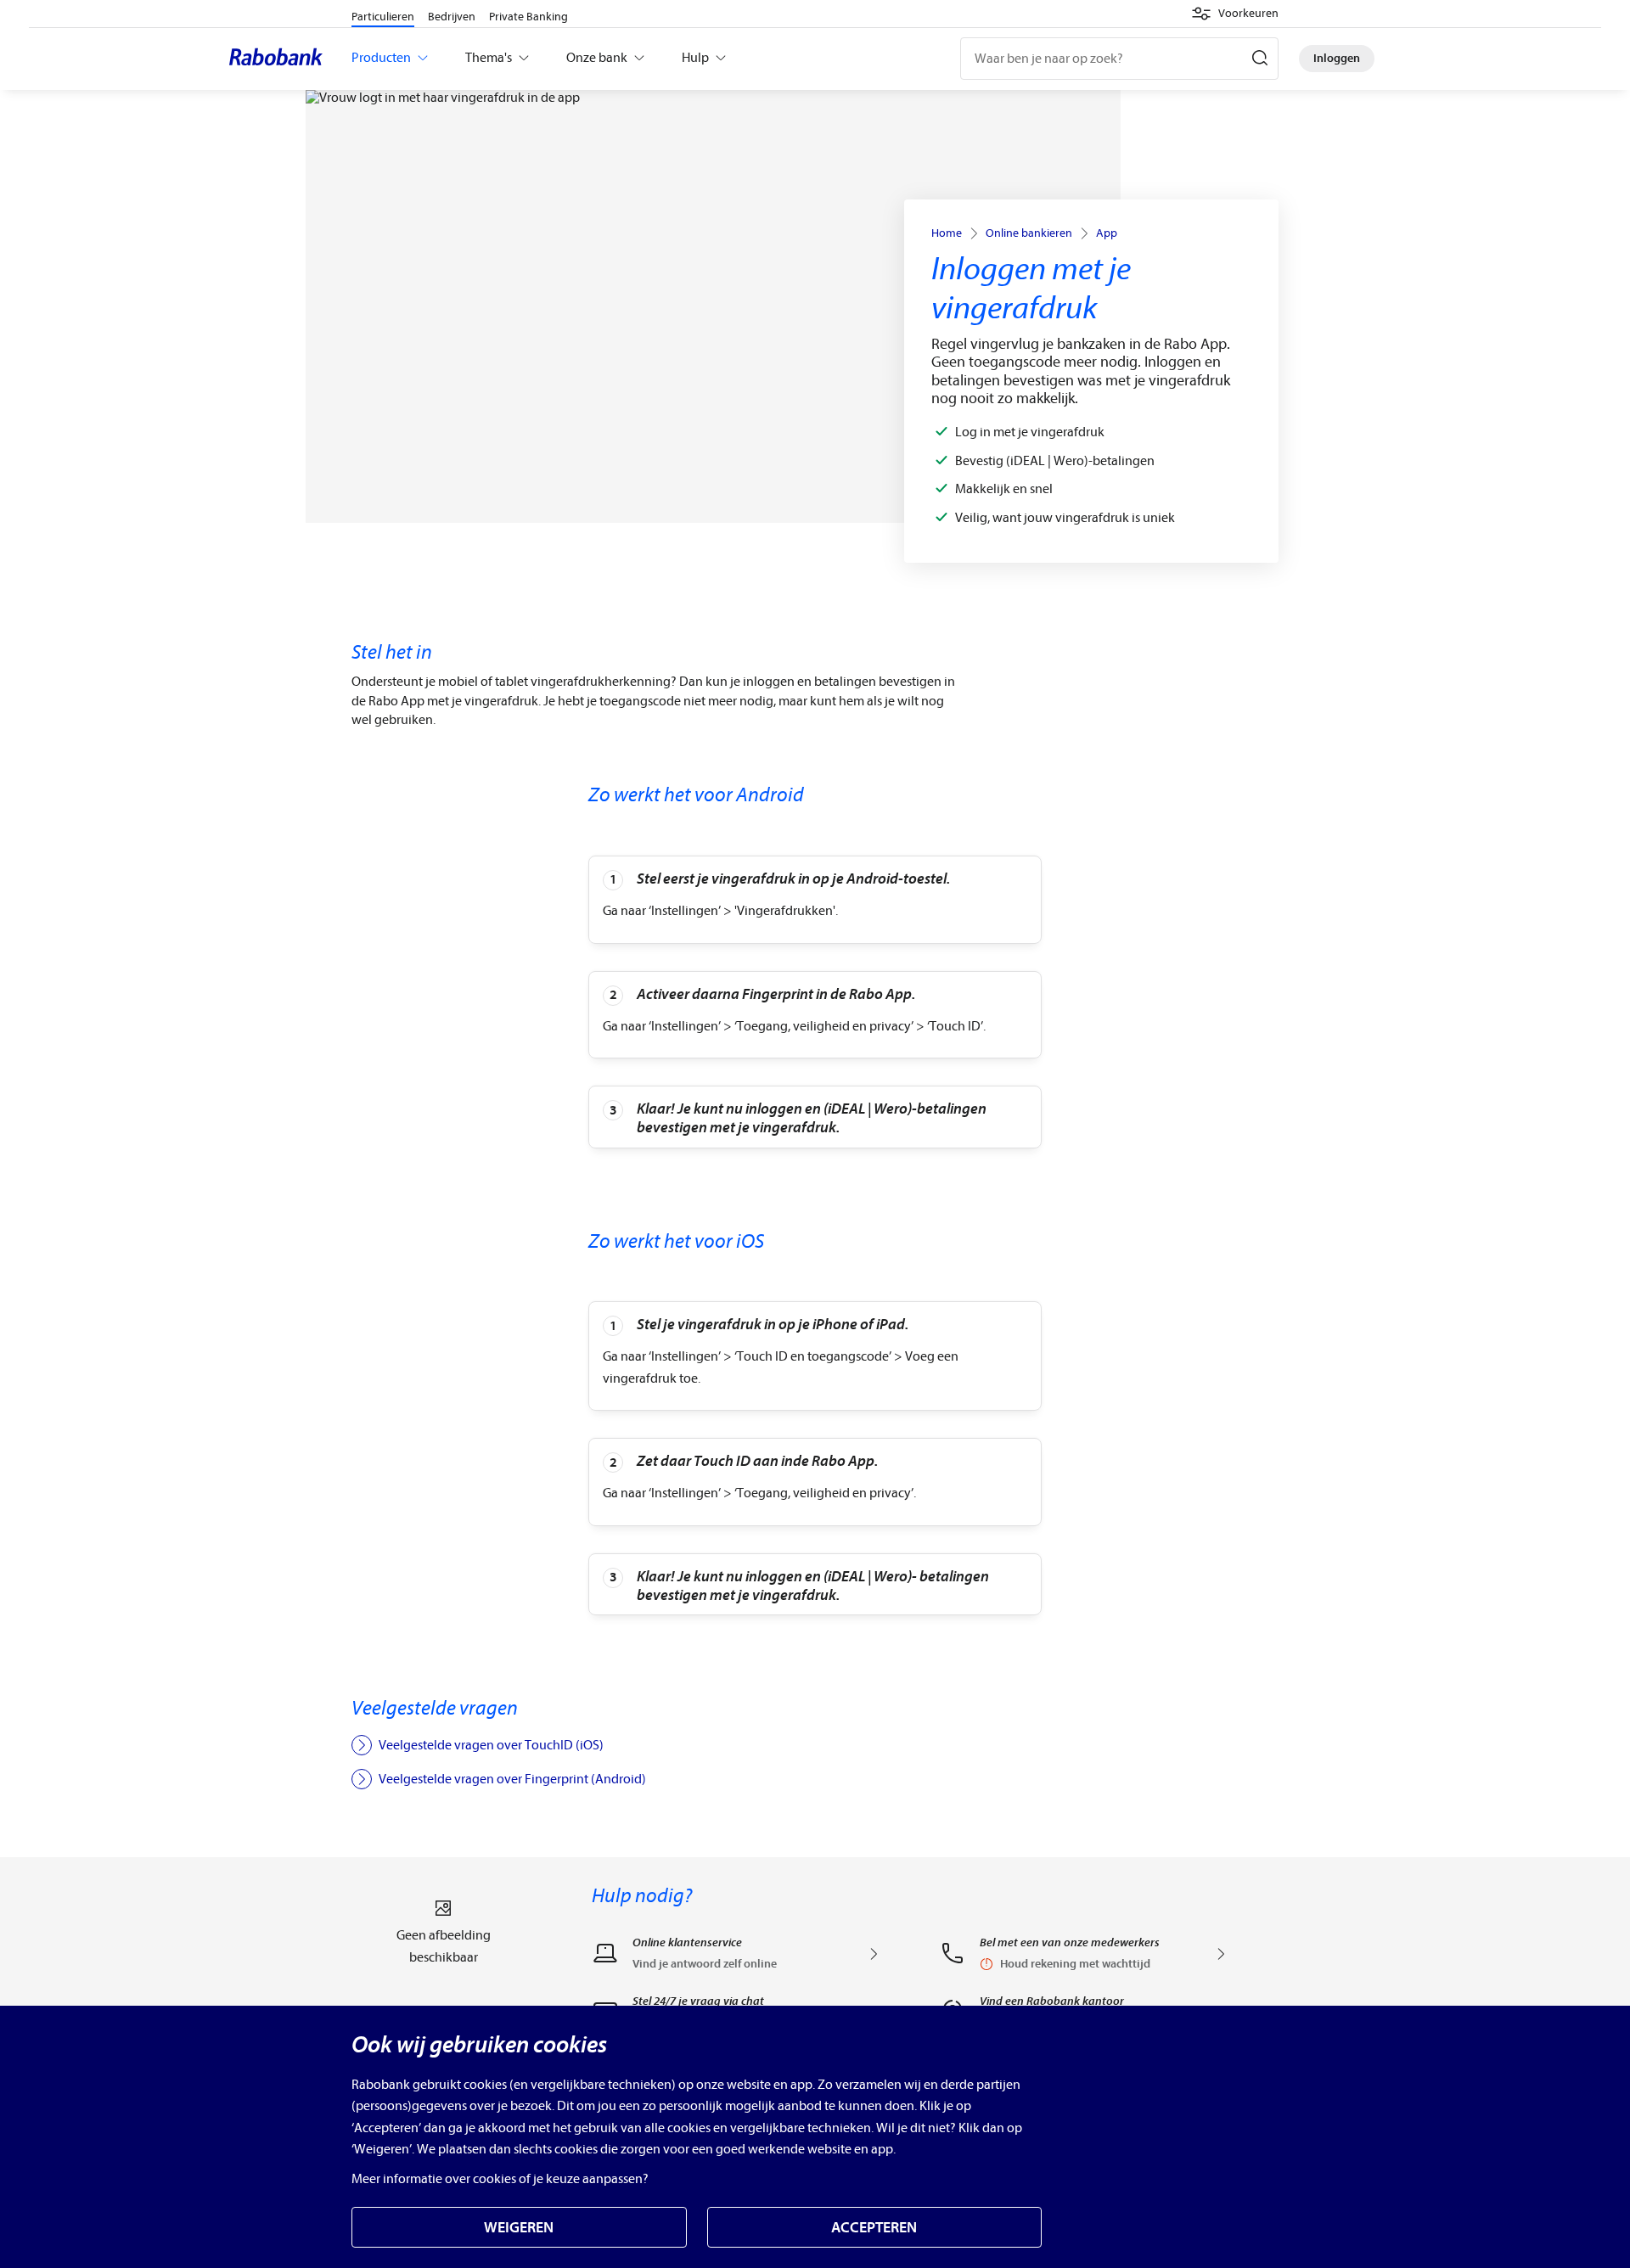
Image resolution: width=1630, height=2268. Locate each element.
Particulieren (383, 17)
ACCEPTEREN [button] (874, 2228)
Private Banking (528, 17)
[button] (1235, 14)
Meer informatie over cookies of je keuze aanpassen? (500, 2179)
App (1107, 233)
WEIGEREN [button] (519, 2228)
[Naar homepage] (280, 59)
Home (947, 233)
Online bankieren (1029, 233)
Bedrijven (452, 17)
